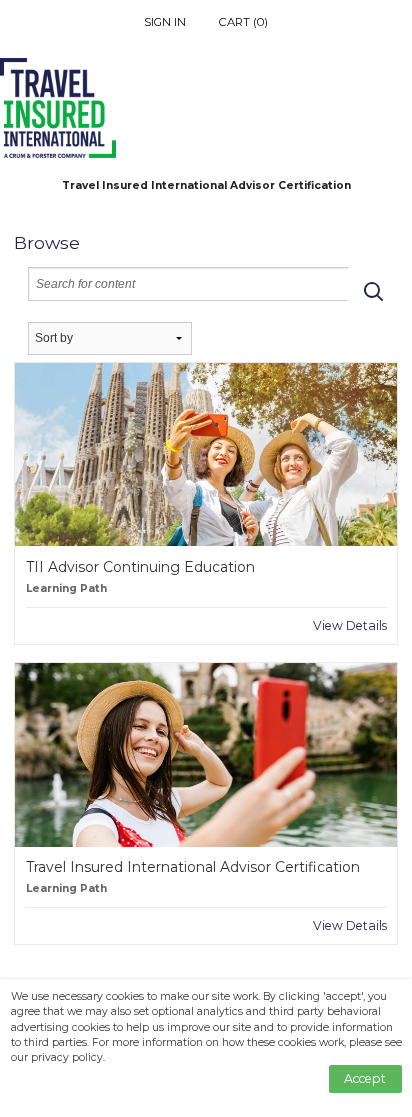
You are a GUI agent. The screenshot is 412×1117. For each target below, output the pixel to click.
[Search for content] (373, 291)
